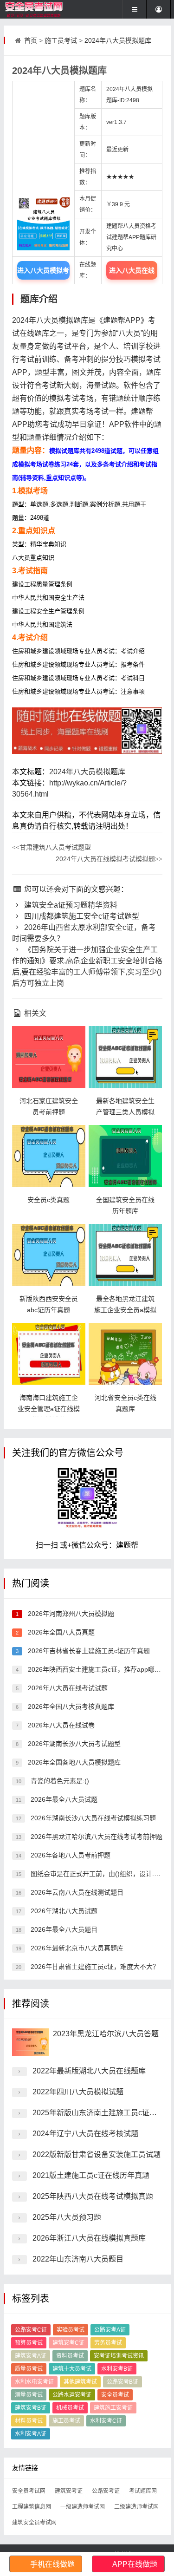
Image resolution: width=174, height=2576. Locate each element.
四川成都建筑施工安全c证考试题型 (81, 916)
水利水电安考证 (34, 2382)
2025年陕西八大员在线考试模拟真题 (93, 2196)
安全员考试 (115, 2395)
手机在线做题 (52, 2564)
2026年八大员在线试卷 (60, 1725)
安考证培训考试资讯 (119, 2356)
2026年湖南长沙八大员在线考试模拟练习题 (92, 1818)
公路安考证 (106, 2491)
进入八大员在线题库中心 (132, 273)
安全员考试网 (29, 2491)
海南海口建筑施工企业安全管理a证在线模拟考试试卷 (49, 1409)
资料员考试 (70, 2356)
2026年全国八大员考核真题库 (70, 1706)
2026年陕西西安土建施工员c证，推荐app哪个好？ (100, 1669)
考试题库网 (143, 2491)
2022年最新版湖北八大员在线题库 (89, 2071)
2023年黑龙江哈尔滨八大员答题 (106, 2034)
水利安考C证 (106, 2421)
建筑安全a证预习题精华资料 (70, 905)
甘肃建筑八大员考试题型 (52, 847)
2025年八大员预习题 (67, 2217)
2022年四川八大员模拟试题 (78, 2092)
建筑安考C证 (68, 2343)
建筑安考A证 (31, 2356)
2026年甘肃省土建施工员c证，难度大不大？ (94, 1967)
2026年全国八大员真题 (60, 1632)
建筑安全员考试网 (34, 2523)
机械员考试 (70, 2408)
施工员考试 (61, 40)
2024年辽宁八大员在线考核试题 (85, 2134)
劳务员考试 (108, 2343)
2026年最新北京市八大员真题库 (76, 1948)
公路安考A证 (110, 2330)
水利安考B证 (117, 2369)
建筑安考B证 (31, 2408)
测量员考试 (29, 2395)
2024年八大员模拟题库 (118, 40)
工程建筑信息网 (32, 2507)
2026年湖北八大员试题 (63, 1911)
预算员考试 (29, 2343)
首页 (31, 40)
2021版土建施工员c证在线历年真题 (91, 2175)
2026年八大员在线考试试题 (67, 1688)
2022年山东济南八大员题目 (78, 2259)
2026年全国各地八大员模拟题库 (73, 1762)
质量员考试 (29, 2369)
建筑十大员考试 (72, 2369)
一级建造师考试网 (83, 2507)
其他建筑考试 (80, 2382)
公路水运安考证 (72, 2395)
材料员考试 (29, 2421)
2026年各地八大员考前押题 (70, 1855)
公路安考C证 (31, 2330)
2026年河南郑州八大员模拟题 (70, 1614)
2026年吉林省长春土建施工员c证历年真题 (88, 1651)
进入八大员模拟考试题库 (43, 273)
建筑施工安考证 (113, 2408)
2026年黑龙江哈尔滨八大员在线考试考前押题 (96, 1837)
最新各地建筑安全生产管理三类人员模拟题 (125, 1112)
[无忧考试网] (35, 9)
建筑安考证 (69, 2491)
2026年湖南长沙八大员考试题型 (73, 1744)
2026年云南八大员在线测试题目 (76, 1892)
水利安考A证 (31, 2434)
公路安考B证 (122, 2382)
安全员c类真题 (48, 1200)
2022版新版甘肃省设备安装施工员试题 (97, 2154)
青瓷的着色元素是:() (59, 1781)
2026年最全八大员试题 (63, 1799)
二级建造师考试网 (136, 2507)
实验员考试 (71, 2330)
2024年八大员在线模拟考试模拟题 (109, 859)
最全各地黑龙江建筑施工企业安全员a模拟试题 (125, 1310)
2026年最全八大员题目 (63, 1929)
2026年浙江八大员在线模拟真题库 (89, 2238)
